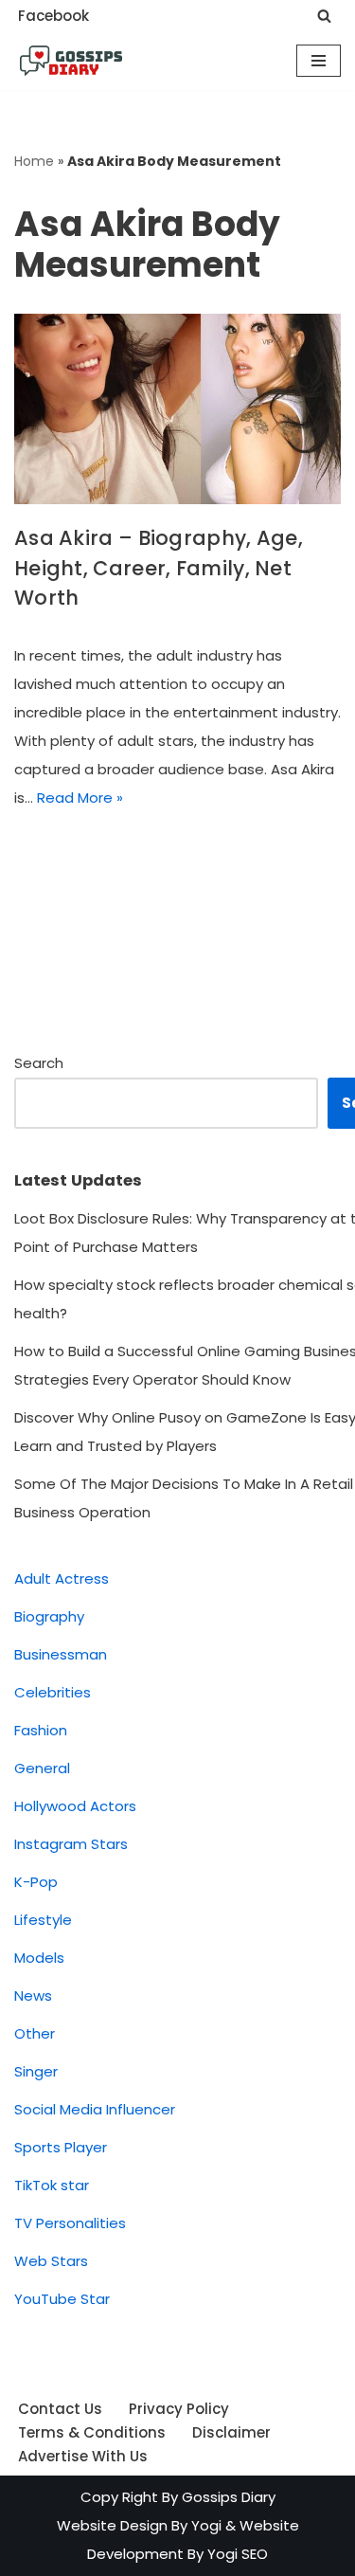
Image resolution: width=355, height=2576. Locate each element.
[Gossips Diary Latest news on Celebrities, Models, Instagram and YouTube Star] (71, 61)
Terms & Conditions (92, 2432)
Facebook (53, 16)
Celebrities (53, 1692)
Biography (49, 1616)
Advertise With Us (83, 2456)
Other (35, 2033)
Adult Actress (62, 1578)
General (42, 1768)
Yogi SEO (238, 2554)
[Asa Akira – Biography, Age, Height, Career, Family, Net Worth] (177, 409)
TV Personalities (70, 2223)
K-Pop (36, 1882)
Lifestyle (43, 1920)
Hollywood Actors (75, 1806)
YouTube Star (62, 2299)
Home (34, 161)
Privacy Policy (179, 2409)
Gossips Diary (229, 2497)
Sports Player (61, 2147)
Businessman (61, 1654)
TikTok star (52, 2185)
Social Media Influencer (95, 2109)
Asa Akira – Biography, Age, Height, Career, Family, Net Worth (159, 568)
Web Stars (51, 2261)
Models (39, 1958)
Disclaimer (231, 2432)
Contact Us (60, 2409)
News (33, 1995)
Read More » (80, 798)
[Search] (324, 16)
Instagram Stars (71, 1844)
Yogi (204, 2525)
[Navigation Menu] (319, 61)
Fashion (41, 1730)
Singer (36, 2071)
